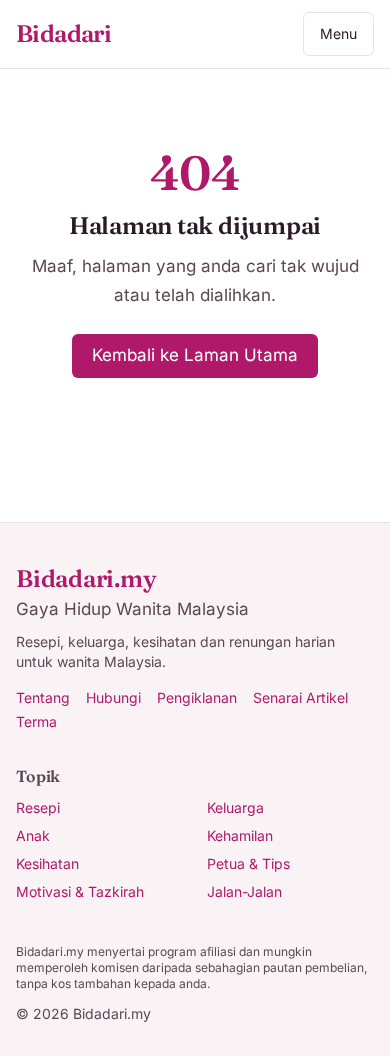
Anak (33, 835)
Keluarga (235, 807)
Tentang (43, 697)
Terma (36, 721)
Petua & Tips (248, 863)
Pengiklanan (197, 697)
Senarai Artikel (300, 697)
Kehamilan (240, 835)
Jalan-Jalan (244, 891)
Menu (338, 33)
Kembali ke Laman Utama (195, 355)
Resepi (38, 807)
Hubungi (113, 697)
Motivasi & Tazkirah (80, 891)
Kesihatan (47, 863)
